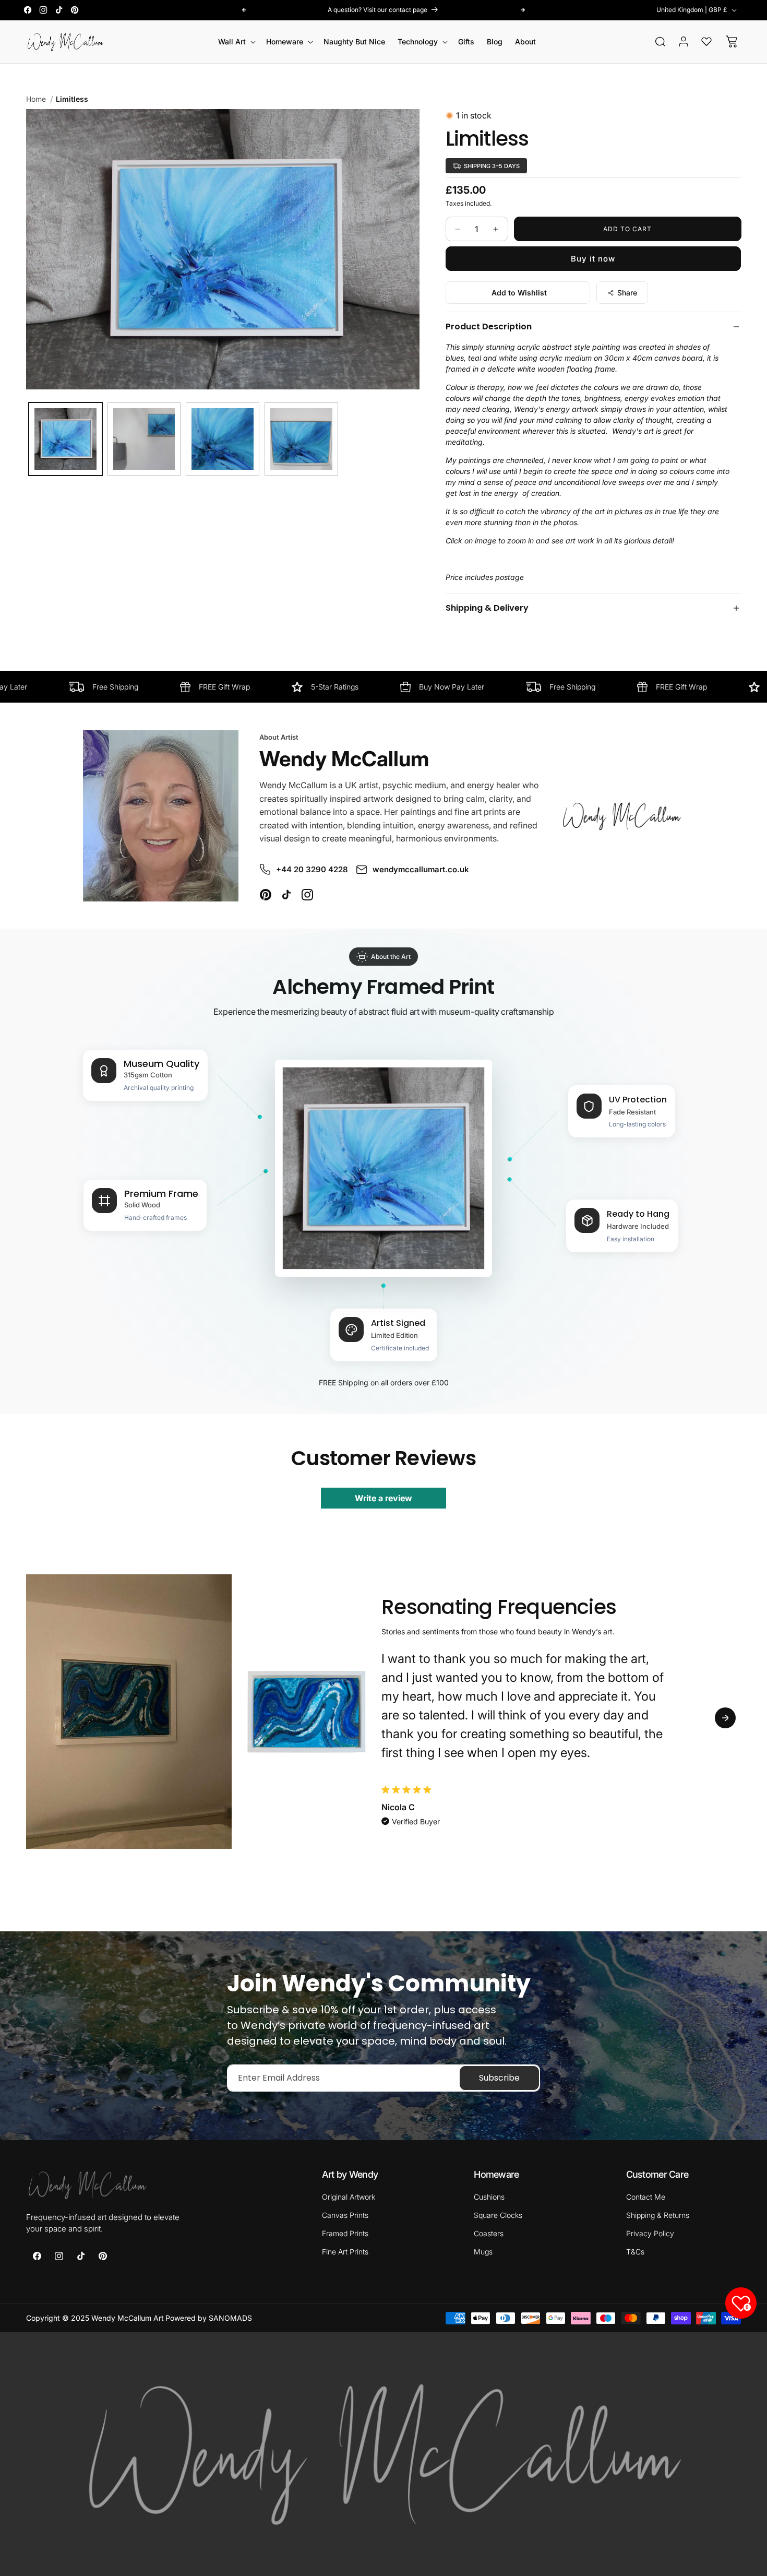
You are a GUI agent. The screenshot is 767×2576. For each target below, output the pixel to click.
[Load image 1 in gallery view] (65, 439)
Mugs (483, 2252)
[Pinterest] (266, 895)
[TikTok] (286, 895)
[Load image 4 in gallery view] (301, 439)
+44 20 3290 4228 (312, 869)
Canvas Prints (345, 2215)
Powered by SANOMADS (209, 2318)
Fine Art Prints (345, 2252)
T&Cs (635, 2252)
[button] (236, 42)
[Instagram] (307, 895)
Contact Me (646, 2197)
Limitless (72, 99)
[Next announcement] (523, 10)
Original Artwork (349, 2197)
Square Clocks (498, 2215)
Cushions (489, 2197)
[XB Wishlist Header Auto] (706, 41)
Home (36, 99)
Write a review (383, 1498)
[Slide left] (42, 1718)
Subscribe (499, 2078)
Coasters (489, 2233)
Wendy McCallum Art (128, 2318)
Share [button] (627, 293)
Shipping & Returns (658, 2215)
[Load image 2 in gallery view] (144, 439)
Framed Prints (345, 2233)
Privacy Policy (650, 2233)
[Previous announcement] (244, 10)
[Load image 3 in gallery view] (223, 439)
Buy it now (593, 259)
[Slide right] (725, 1718)
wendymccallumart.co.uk (421, 869)
